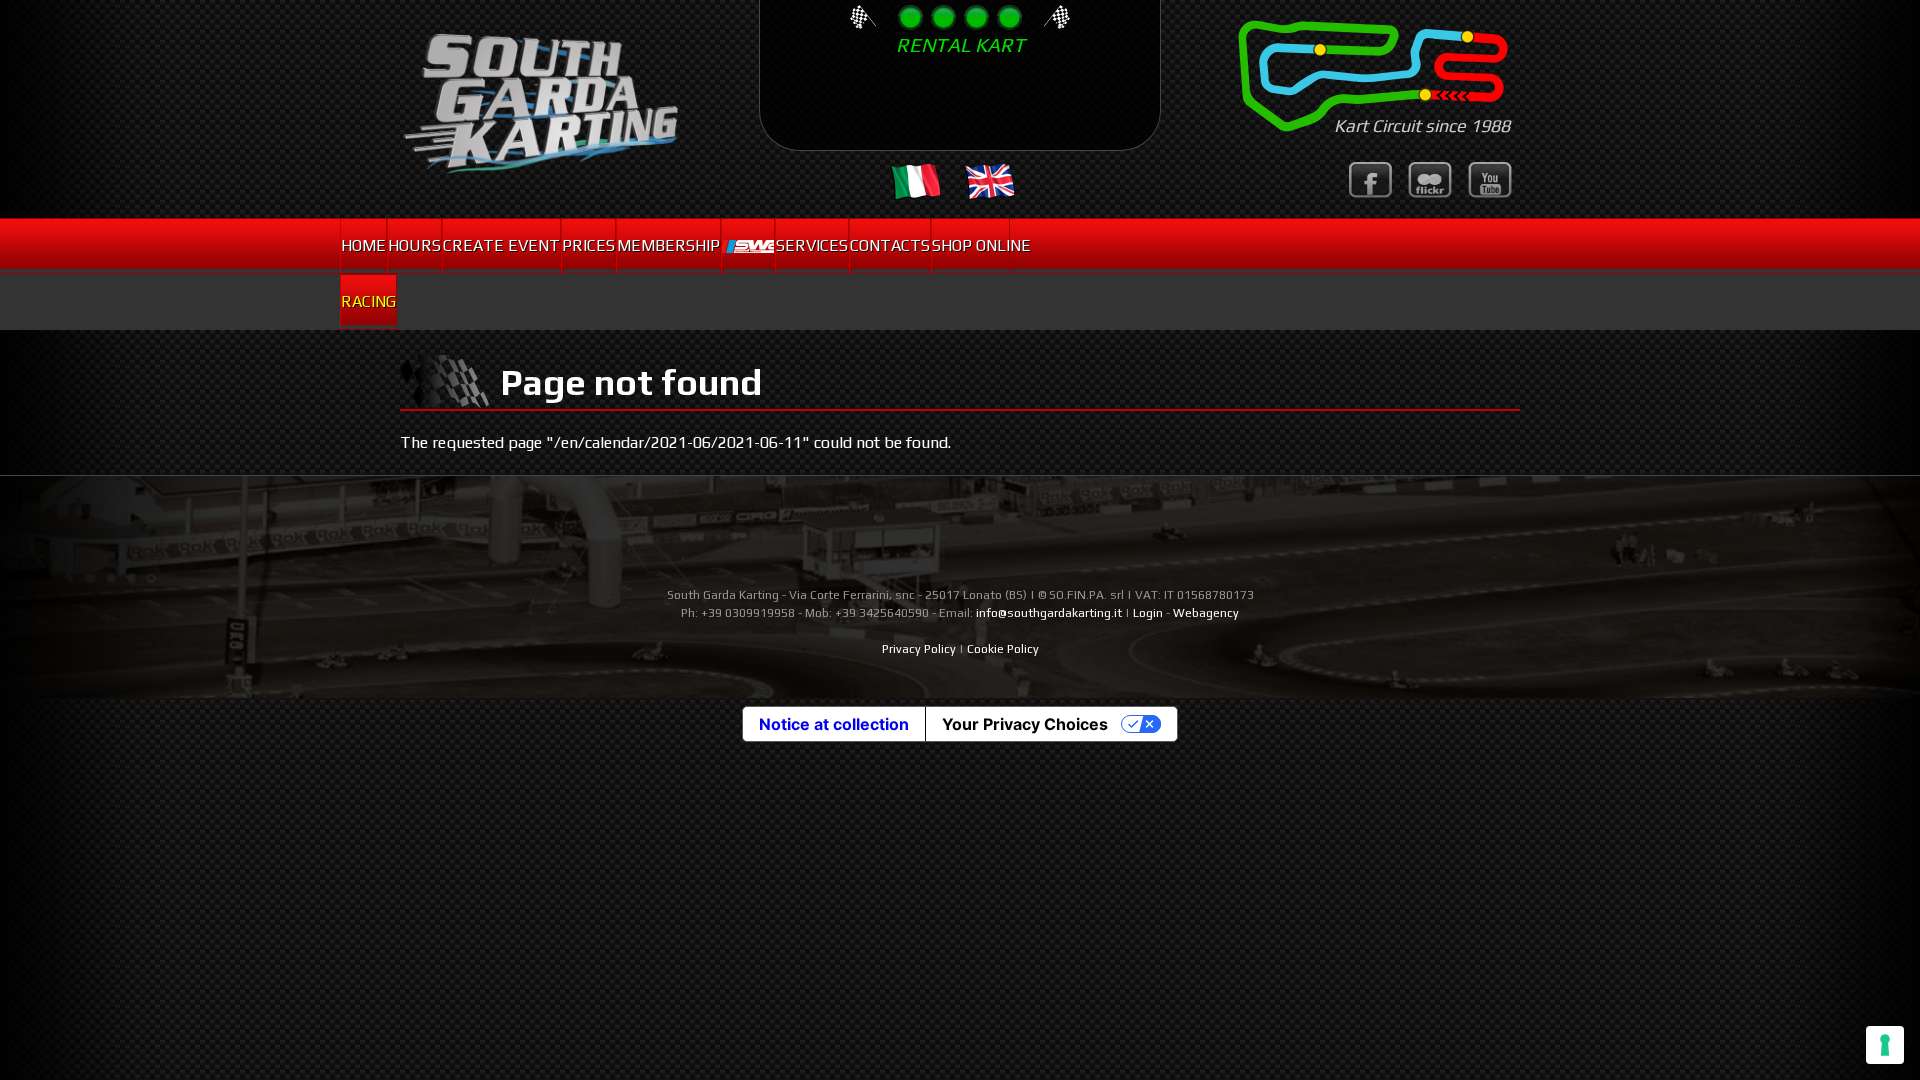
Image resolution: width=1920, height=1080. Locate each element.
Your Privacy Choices (1025, 724)
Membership (668, 245)
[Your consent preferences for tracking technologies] (1885, 1045)
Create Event (501, 245)
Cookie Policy (1003, 649)
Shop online (970, 245)
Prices (588, 245)
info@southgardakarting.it (1049, 613)
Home (363, 245)
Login (1148, 613)
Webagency (1206, 613)
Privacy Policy (919, 649)
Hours (414, 245)
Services (812, 245)
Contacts (890, 245)
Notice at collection (834, 724)
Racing (368, 301)
